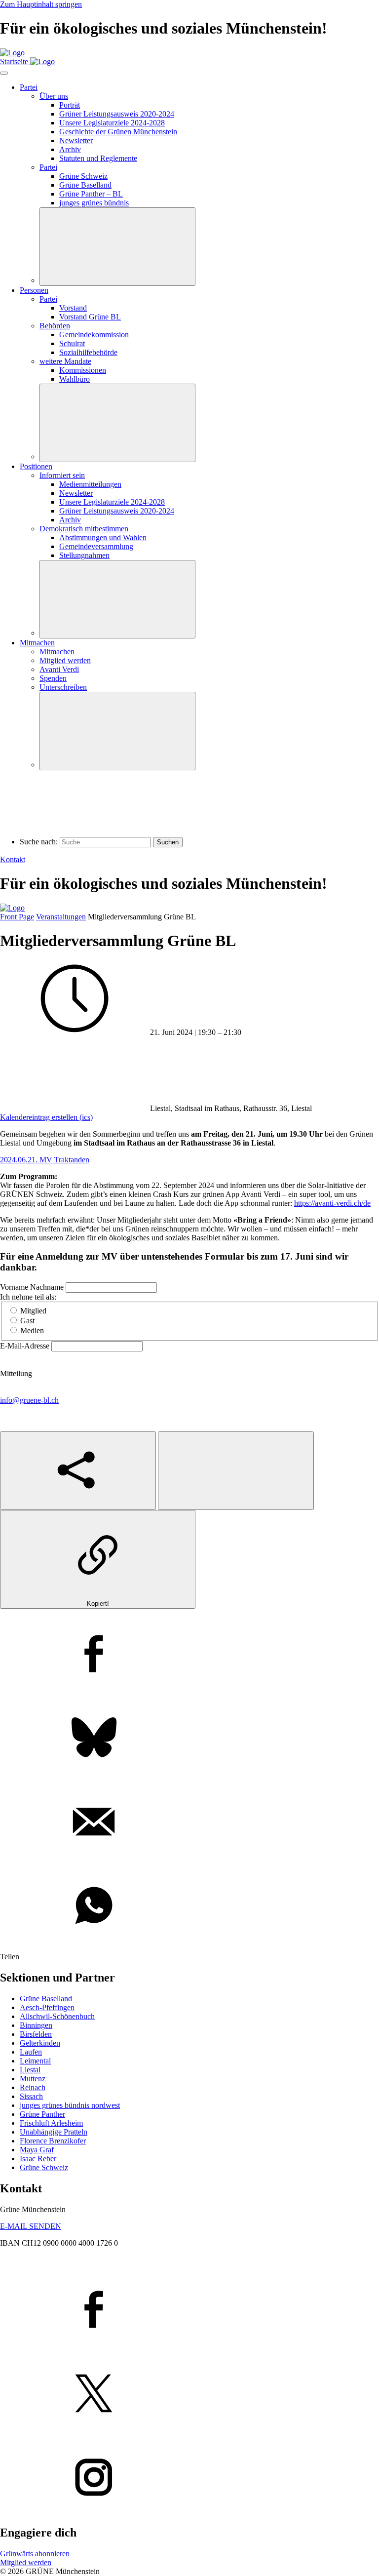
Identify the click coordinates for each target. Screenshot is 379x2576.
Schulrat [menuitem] (72, 343)
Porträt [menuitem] (70, 105)
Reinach (33, 2087)
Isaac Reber (38, 2159)
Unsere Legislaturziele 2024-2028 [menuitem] (112, 123)
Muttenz (33, 2079)
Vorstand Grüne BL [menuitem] (90, 317)
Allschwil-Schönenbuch (57, 2016)
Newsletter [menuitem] (76, 140)
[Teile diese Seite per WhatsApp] (189, 1906)
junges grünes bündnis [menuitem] (94, 203)
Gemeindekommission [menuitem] (94, 335)
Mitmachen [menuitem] (37, 643)
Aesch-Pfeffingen (47, 2007)
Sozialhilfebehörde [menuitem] (88, 352)
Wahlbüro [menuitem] (75, 379)
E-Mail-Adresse (26, 1346)
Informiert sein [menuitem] (62, 475)
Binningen (36, 2025)
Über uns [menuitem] (54, 96)
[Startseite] (12, 53)
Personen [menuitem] (34, 290)
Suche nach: (39, 842)
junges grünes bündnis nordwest (70, 2105)
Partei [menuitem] (29, 87)
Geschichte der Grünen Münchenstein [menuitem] (118, 132)
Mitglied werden (26, 2562)
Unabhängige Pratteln (54, 2132)
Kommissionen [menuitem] (83, 370)
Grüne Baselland (46, 1999)
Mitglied (33, 1311)
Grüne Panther (42, 2114)
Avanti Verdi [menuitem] (59, 669)
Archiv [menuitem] (70, 149)
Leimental (35, 2061)
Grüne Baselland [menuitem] (85, 185)
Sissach (31, 2096)
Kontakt (13, 859)
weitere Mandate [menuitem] (65, 361)
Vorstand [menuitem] (73, 308)
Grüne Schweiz (44, 2167)
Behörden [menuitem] (55, 326)
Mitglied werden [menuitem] (65, 660)
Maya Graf (37, 2150)
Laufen (31, 2052)
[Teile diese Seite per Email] (189, 1823)
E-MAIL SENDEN (31, 2226)
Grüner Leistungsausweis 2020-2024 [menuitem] (117, 114)
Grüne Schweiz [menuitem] (83, 176)
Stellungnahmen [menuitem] (84, 555)
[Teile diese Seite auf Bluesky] (189, 1739)
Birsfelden (36, 2034)
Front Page (17, 917)
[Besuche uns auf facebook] (189, 2310)
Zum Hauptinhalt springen (41, 4)
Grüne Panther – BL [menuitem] (91, 194)
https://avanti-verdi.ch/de (332, 1203)
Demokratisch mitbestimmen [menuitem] (84, 529)
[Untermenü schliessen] (117, 247)
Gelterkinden (40, 2043)
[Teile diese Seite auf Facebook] (189, 1655)
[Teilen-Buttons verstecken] (236, 1471)
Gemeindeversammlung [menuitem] (96, 546)
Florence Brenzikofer (53, 2141)
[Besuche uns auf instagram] (189, 2478)
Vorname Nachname (33, 1287)
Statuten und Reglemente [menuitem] (98, 158)
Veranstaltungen (61, 917)
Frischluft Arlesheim (51, 2123)
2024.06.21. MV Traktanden (45, 1160)
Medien (32, 1330)
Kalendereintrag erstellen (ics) (46, 1117)
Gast (27, 1321)
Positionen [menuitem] (36, 466)
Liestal (30, 2070)
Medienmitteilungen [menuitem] (90, 484)
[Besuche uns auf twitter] (189, 2394)
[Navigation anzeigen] (4, 73)
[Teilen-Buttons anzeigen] (78, 1471)
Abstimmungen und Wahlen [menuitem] (103, 537)
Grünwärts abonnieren (35, 2554)
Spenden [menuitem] (53, 678)
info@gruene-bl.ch (29, 1400)
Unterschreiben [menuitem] (63, 687)
